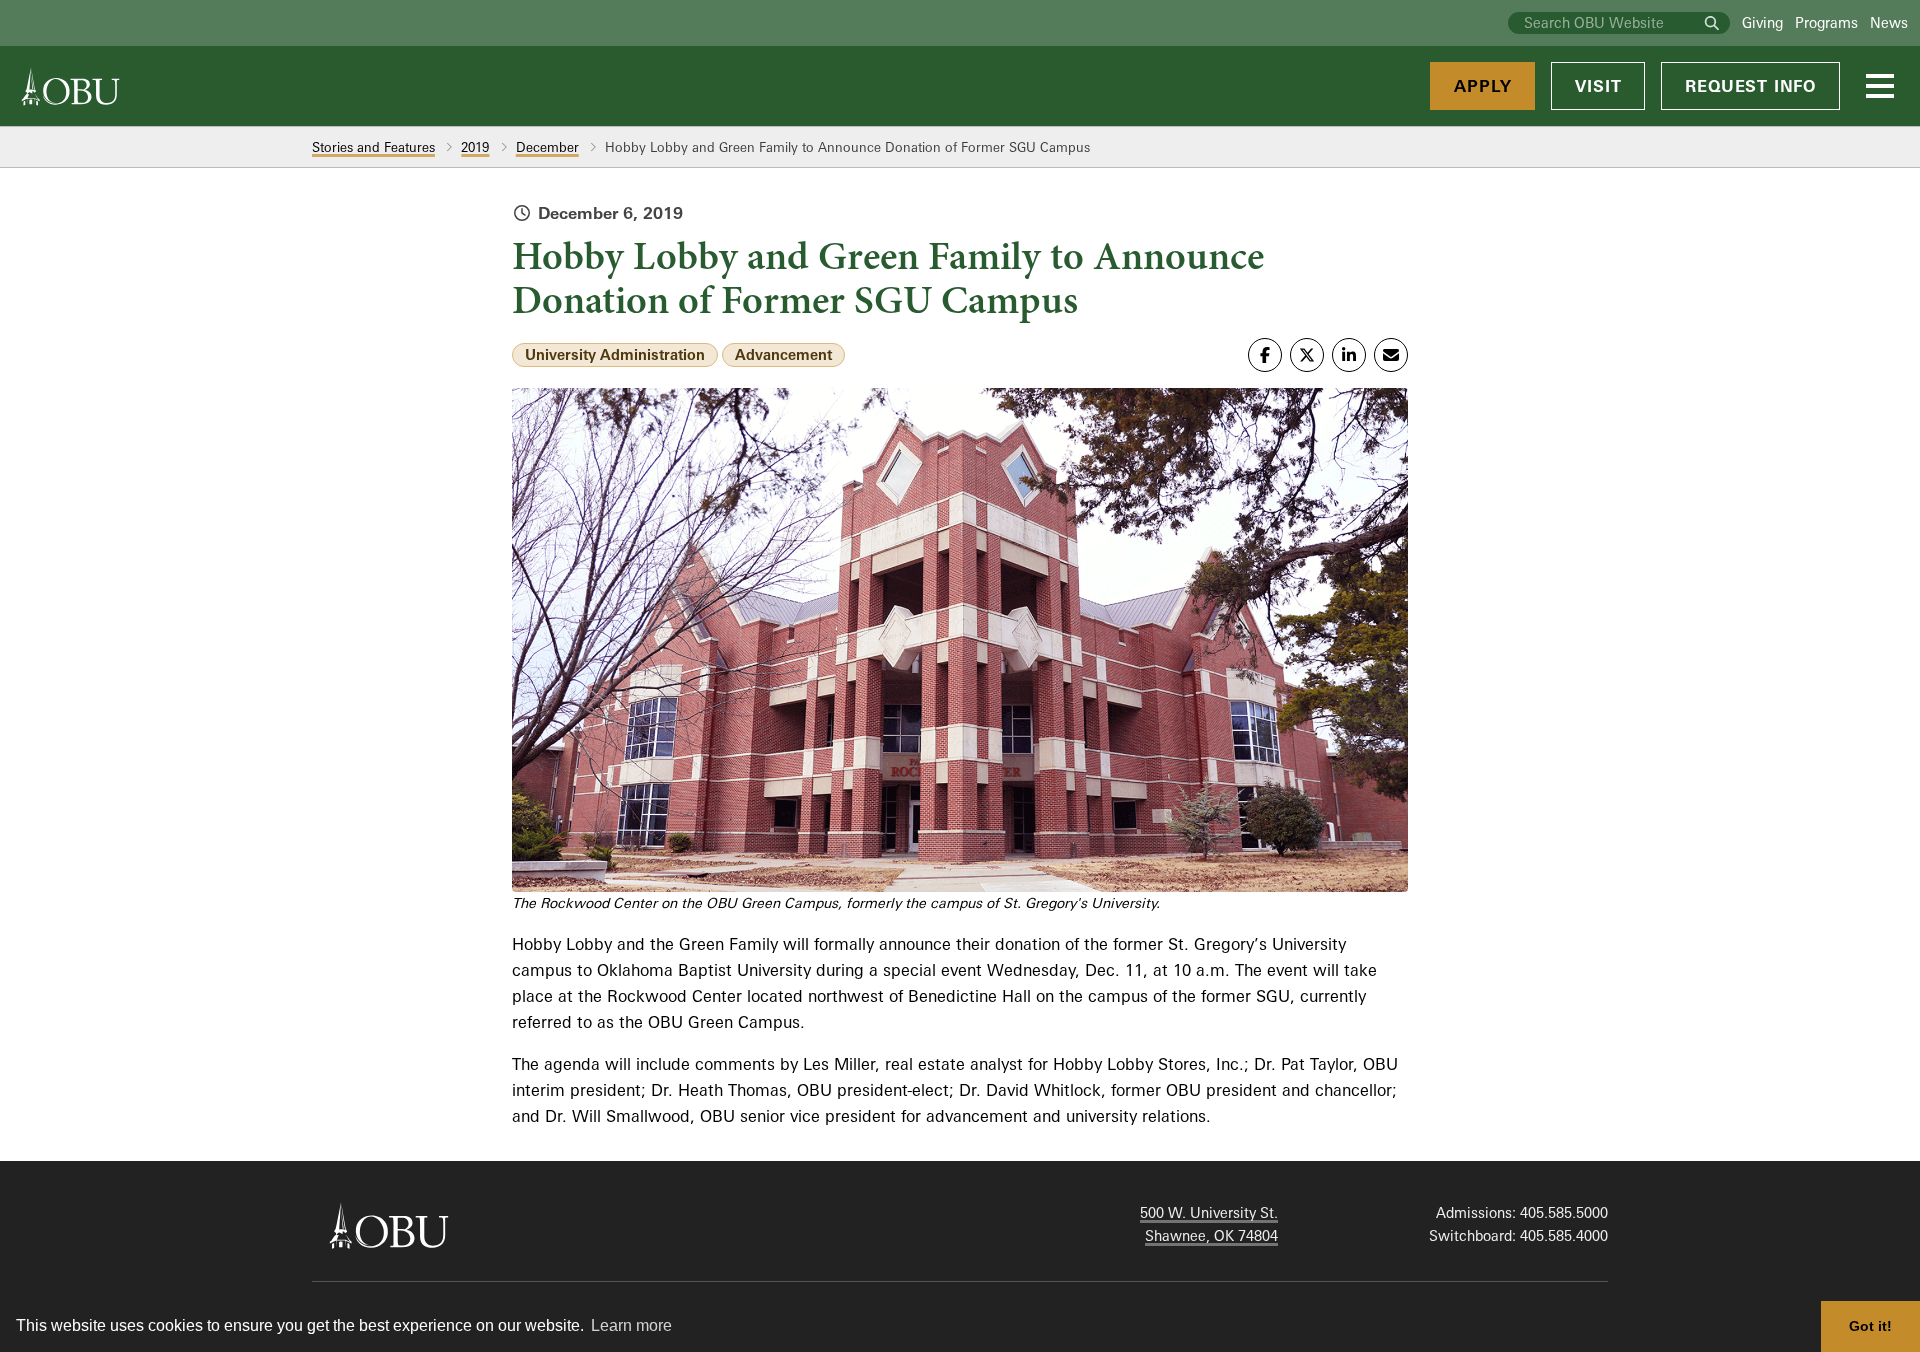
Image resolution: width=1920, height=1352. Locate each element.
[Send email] (1391, 355)
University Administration (615, 354)
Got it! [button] (1870, 1326)
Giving (1762, 22)
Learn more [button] (631, 1325)
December (547, 147)
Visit (1598, 86)
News (1889, 22)
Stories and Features (373, 147)
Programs (1826, 22)
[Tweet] (1307, 355)
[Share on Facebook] (1265, 355)
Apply (1482, 86)
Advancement (783, 354)
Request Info (1750, 86)
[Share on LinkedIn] (1349, 355)
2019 (475, 147)
